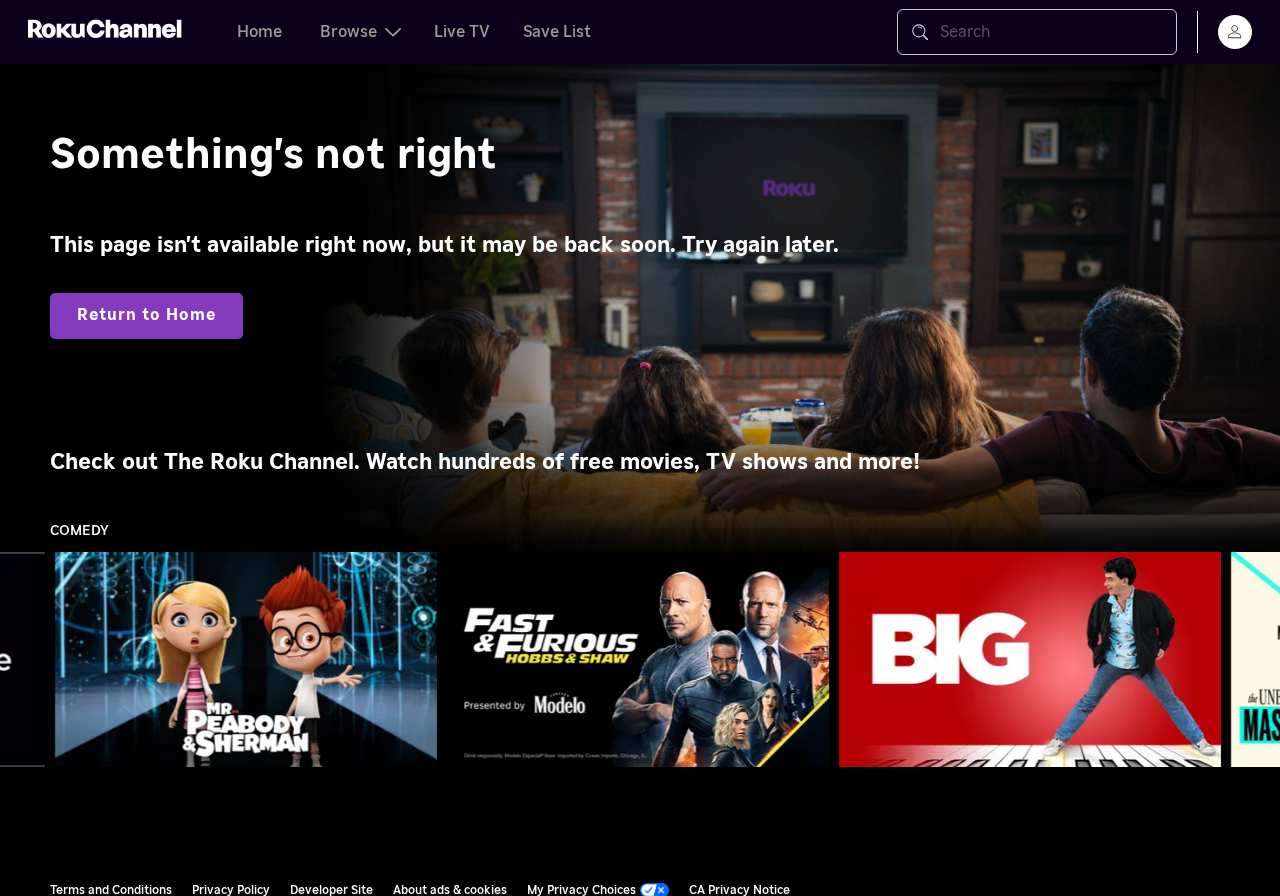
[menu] (1235, 32)
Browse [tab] (348, 32)
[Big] (1030, 660)
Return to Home (146, 315)
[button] (250, 659)
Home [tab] (259, 32)
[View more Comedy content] (1255, 660)
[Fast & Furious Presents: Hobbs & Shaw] (638, 660)
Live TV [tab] (462, 32)
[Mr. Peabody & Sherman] (246, 660)
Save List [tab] (557, 32)
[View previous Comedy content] (25, 660)
